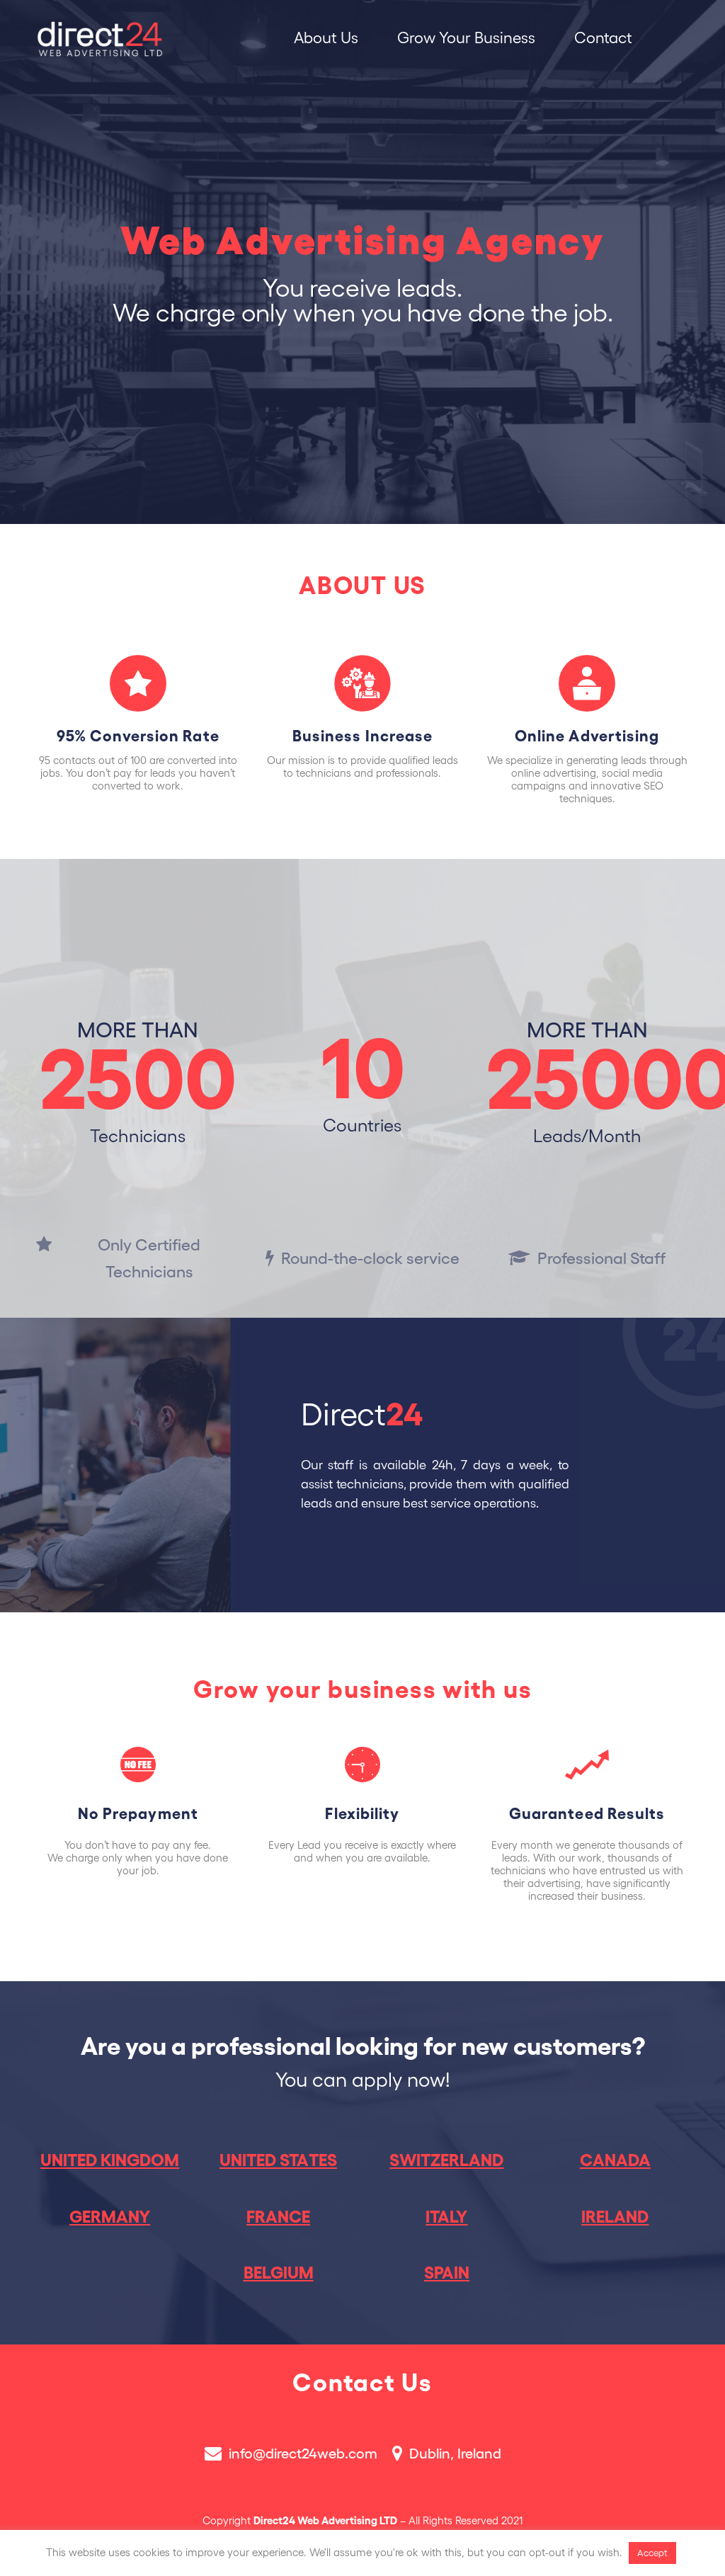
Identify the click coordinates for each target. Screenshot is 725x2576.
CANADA (615, 2160)
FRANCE (278, 2217)
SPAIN (447, 2273)
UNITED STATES (278, 2160)
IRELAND (615, 2217)
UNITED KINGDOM (110, 2160)
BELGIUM (279, 2273)
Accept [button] (652, 2553)
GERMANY (110, 2217)
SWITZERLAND (446, 2160)
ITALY (446, 2217)
